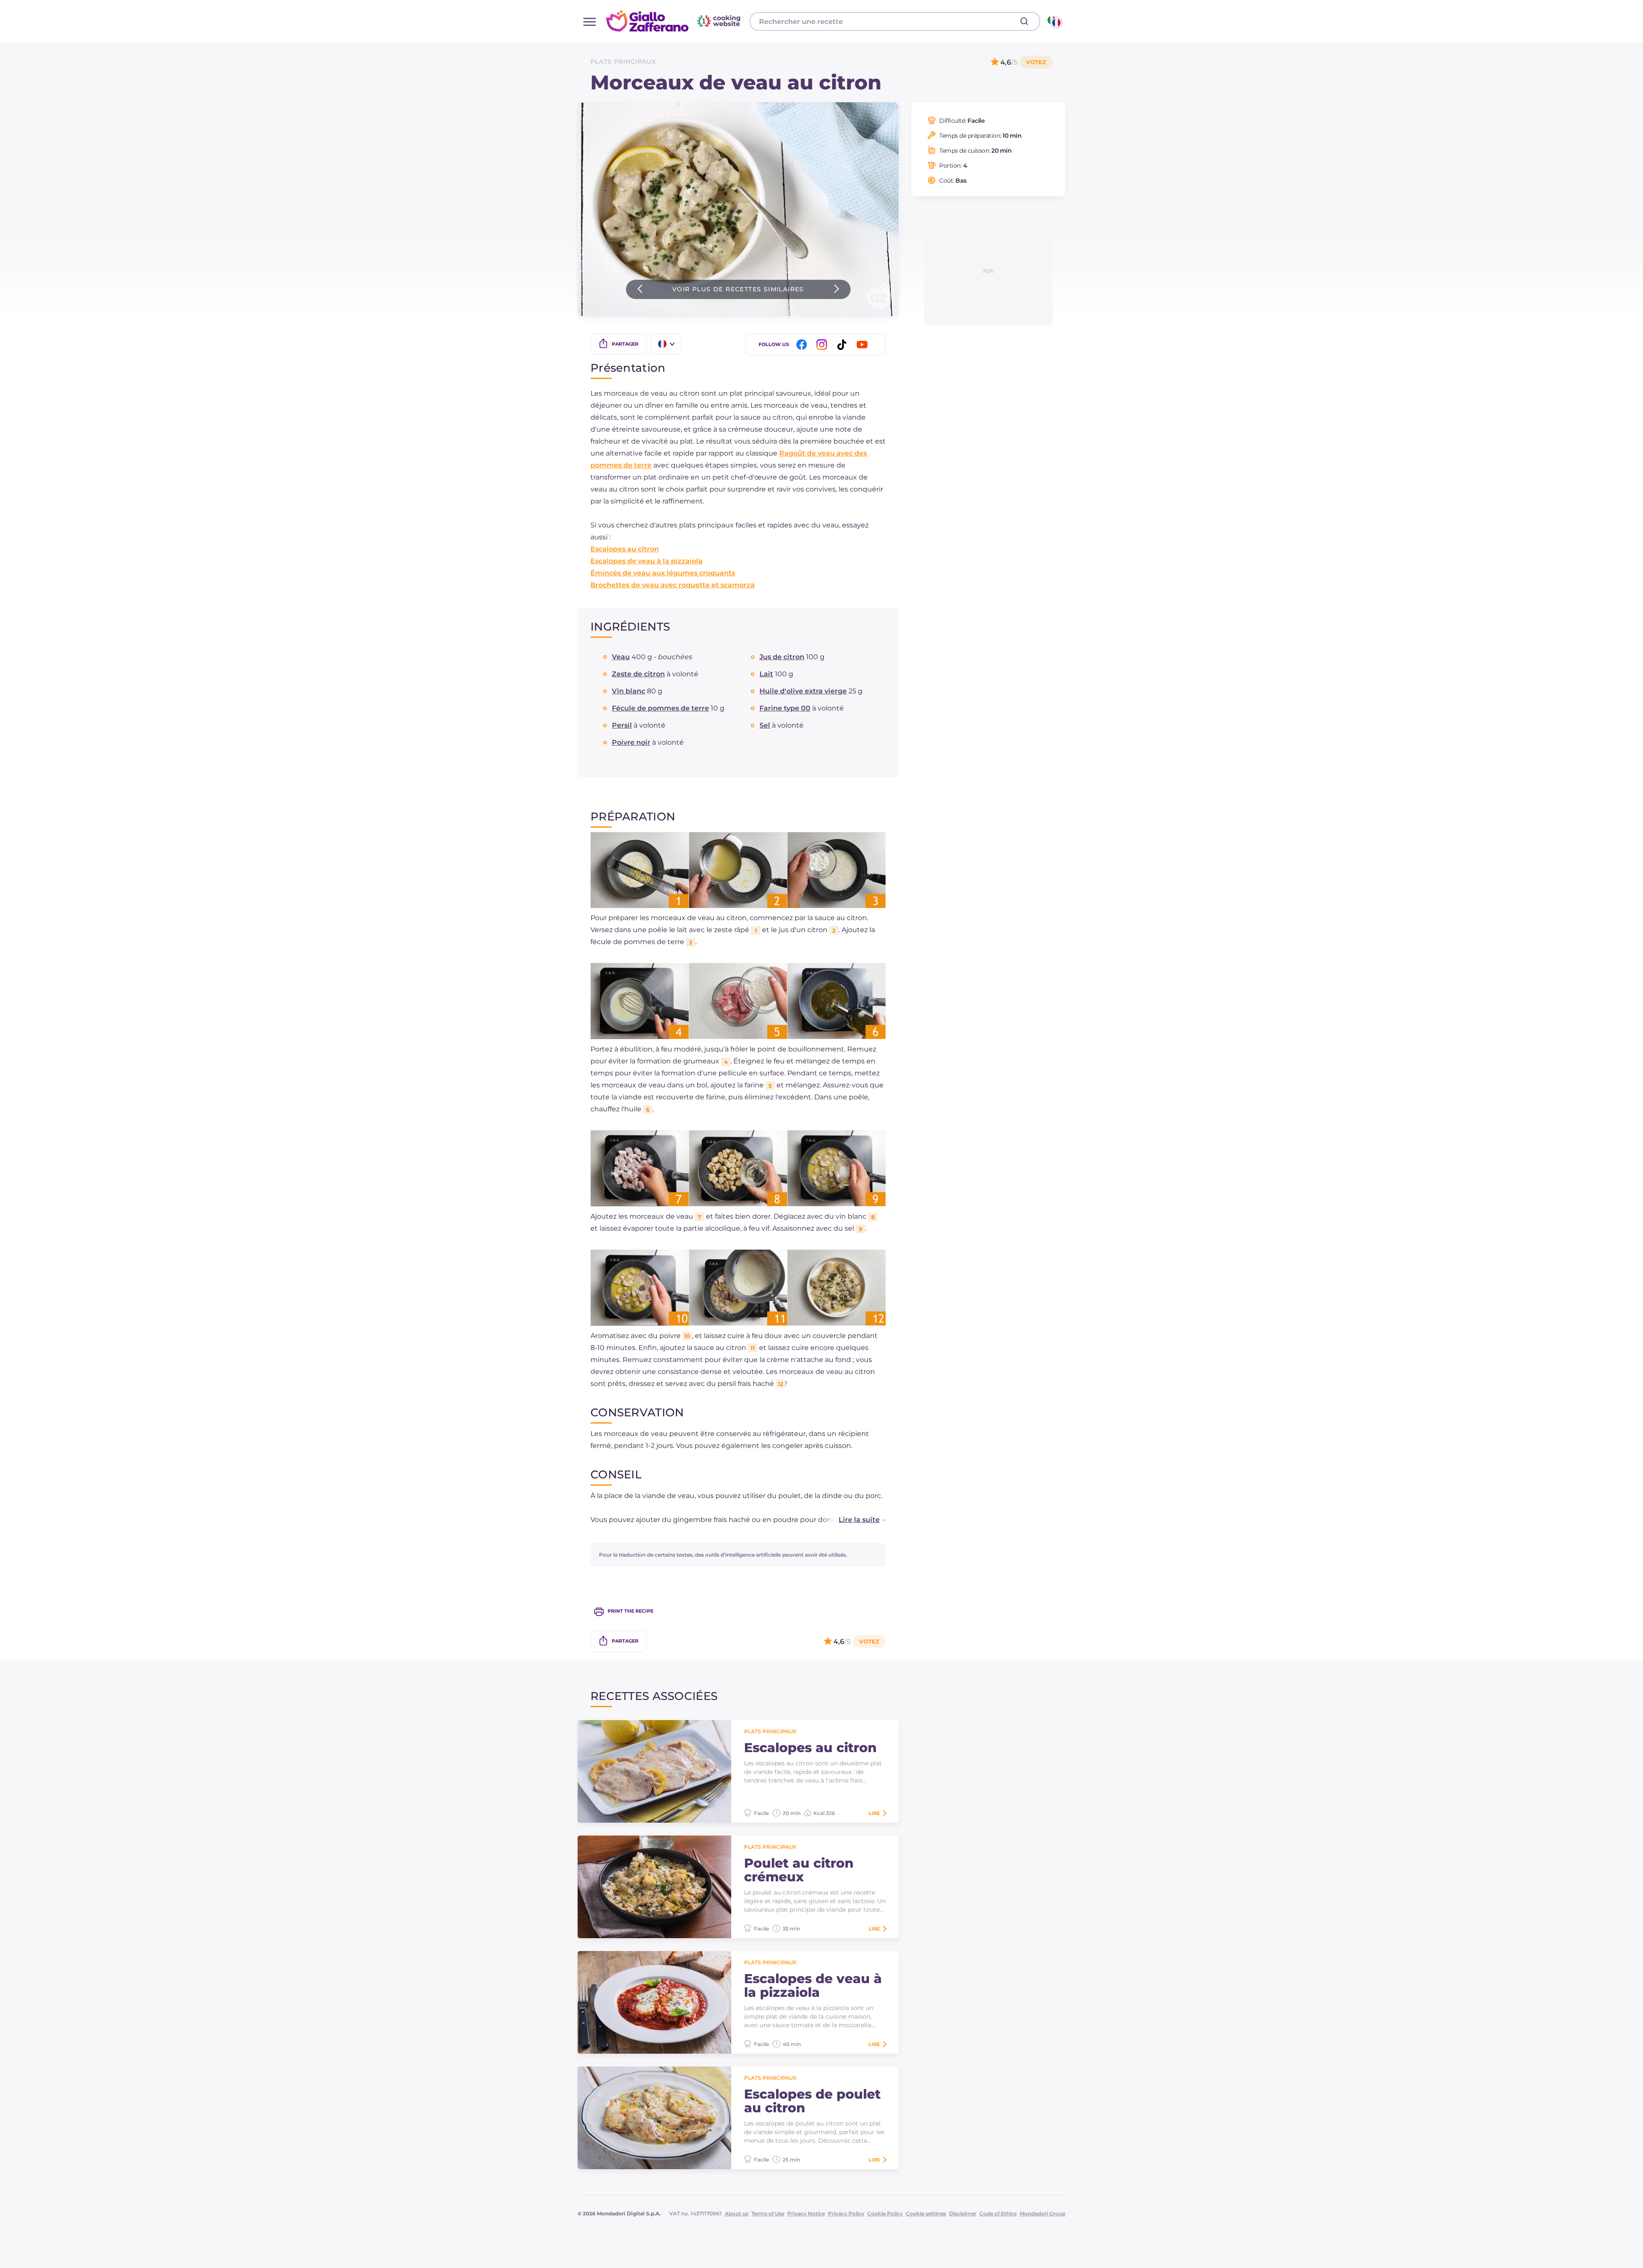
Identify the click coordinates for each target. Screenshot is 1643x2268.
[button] (854, 1520)
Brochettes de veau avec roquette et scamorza (673, 585)
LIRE (874, 1813)
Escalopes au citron (625, 549)
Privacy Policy (846, 2213)
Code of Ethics (998, 2213)
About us (737, 2213)
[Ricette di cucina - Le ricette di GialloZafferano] (1054, 21)
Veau (621, 657)
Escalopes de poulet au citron (812, 2101)
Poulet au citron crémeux (799, 1870)
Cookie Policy (885, 2213)
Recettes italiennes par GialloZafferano (674, 21)
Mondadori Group (1042, 2213)
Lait (766, 674)
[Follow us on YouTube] (863, 345)
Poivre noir (631, 742)
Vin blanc (629, 691)
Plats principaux (623, 62)
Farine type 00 (785, 708)
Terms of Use (768, 2213)
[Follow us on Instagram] (823, 345)
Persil (622, 725)
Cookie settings (926, 2213)
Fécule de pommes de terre (660, 708)
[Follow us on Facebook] (803, 345)
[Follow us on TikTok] (843, 345)
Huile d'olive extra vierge (803, 691)
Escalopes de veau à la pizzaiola (647, 561)
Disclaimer (963, 2213)
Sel (765, 725)
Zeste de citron (638, 674)
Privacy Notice (806, 2213)
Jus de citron (782, 657)
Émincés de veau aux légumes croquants (663, 573)
